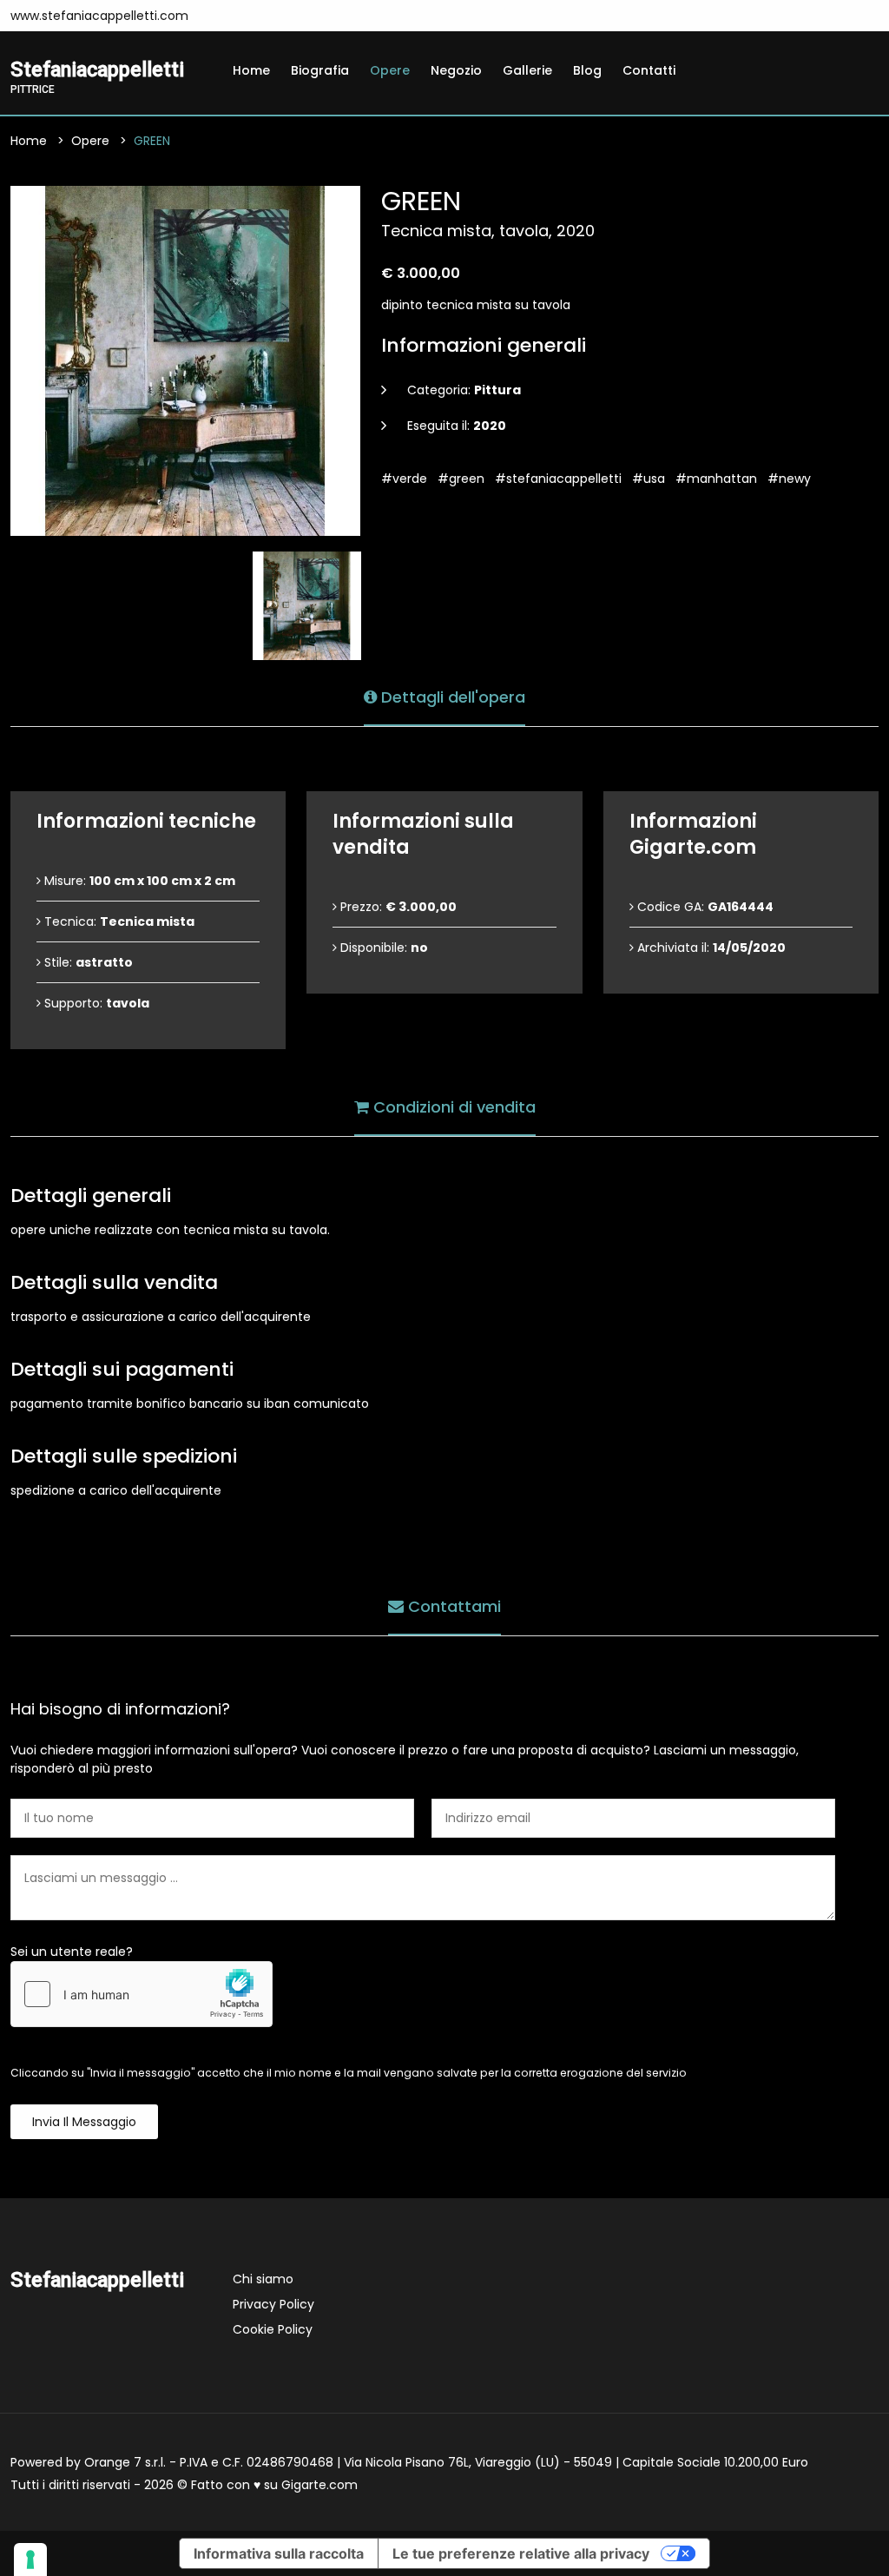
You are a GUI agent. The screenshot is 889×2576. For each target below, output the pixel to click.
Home (251, 70)
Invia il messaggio (84, 2122)
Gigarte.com (319, 2485)
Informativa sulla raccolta (279, 2553)
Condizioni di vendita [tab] (452, 1107)
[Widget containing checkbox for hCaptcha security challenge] (142, 1994)
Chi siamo (263, 2279)
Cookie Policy (273, 2329)
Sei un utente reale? (72, 1952)
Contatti (649, 70)
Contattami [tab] (452, 1606)
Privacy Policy (273, 2304)
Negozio (456, 70)
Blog (587, 70)
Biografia (320, 70)
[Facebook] (224, 16)
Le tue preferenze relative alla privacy (521, 2553)
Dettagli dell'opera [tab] (451, 697)
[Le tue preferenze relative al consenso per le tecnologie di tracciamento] (30, 2559)
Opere (390, 70)
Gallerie (527, 70)
